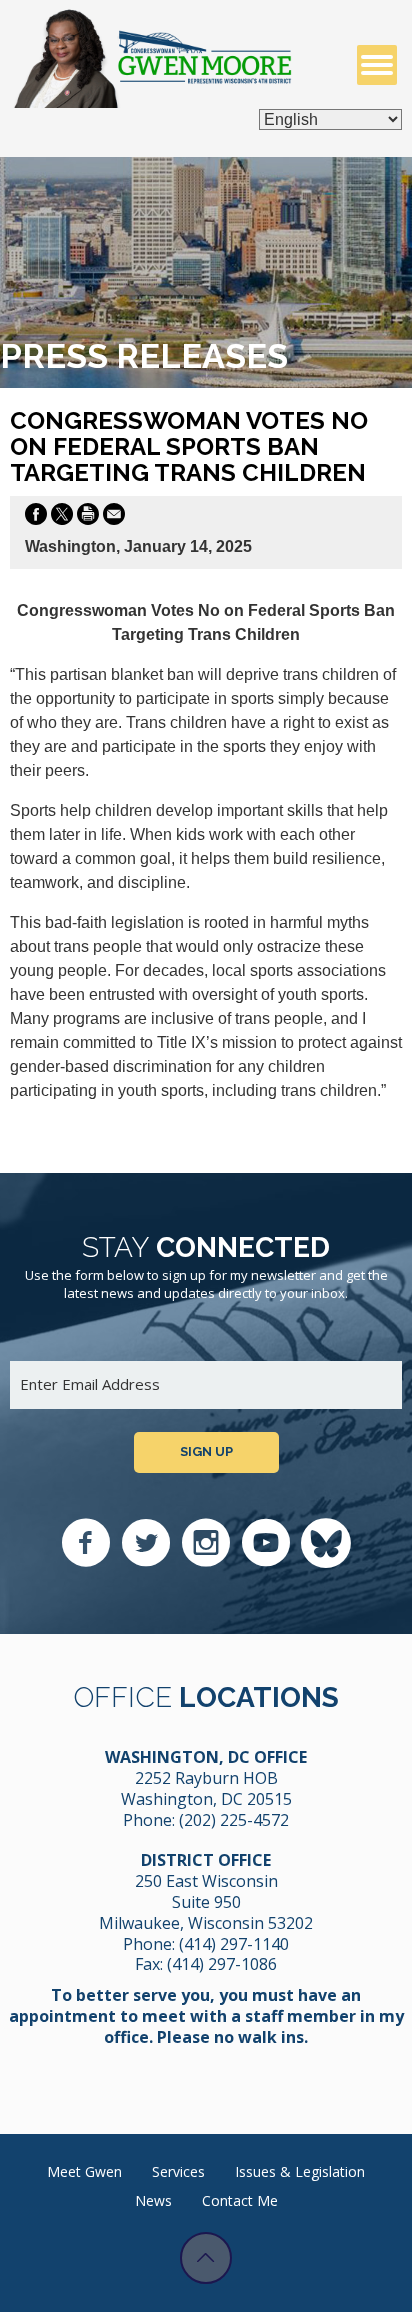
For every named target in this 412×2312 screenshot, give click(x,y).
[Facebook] (86, 1543)
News (153, 2200)
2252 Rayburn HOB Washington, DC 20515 (206, 1788)
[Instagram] (206, 1543)
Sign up (206, 1451)
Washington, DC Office (206, 1757)
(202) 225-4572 (234, 1820)
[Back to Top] (206, 2258)
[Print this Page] (88, 518)
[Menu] (377, 65)
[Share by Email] (114, 518)
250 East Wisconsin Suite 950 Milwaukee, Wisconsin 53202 (206, 1902)
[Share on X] (62, 518)
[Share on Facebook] (36, 518)
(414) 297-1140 (234, 1944)
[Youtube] (266, 1543)
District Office (206, 1860)
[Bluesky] (326, 1543)
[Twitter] (146, 1543)
